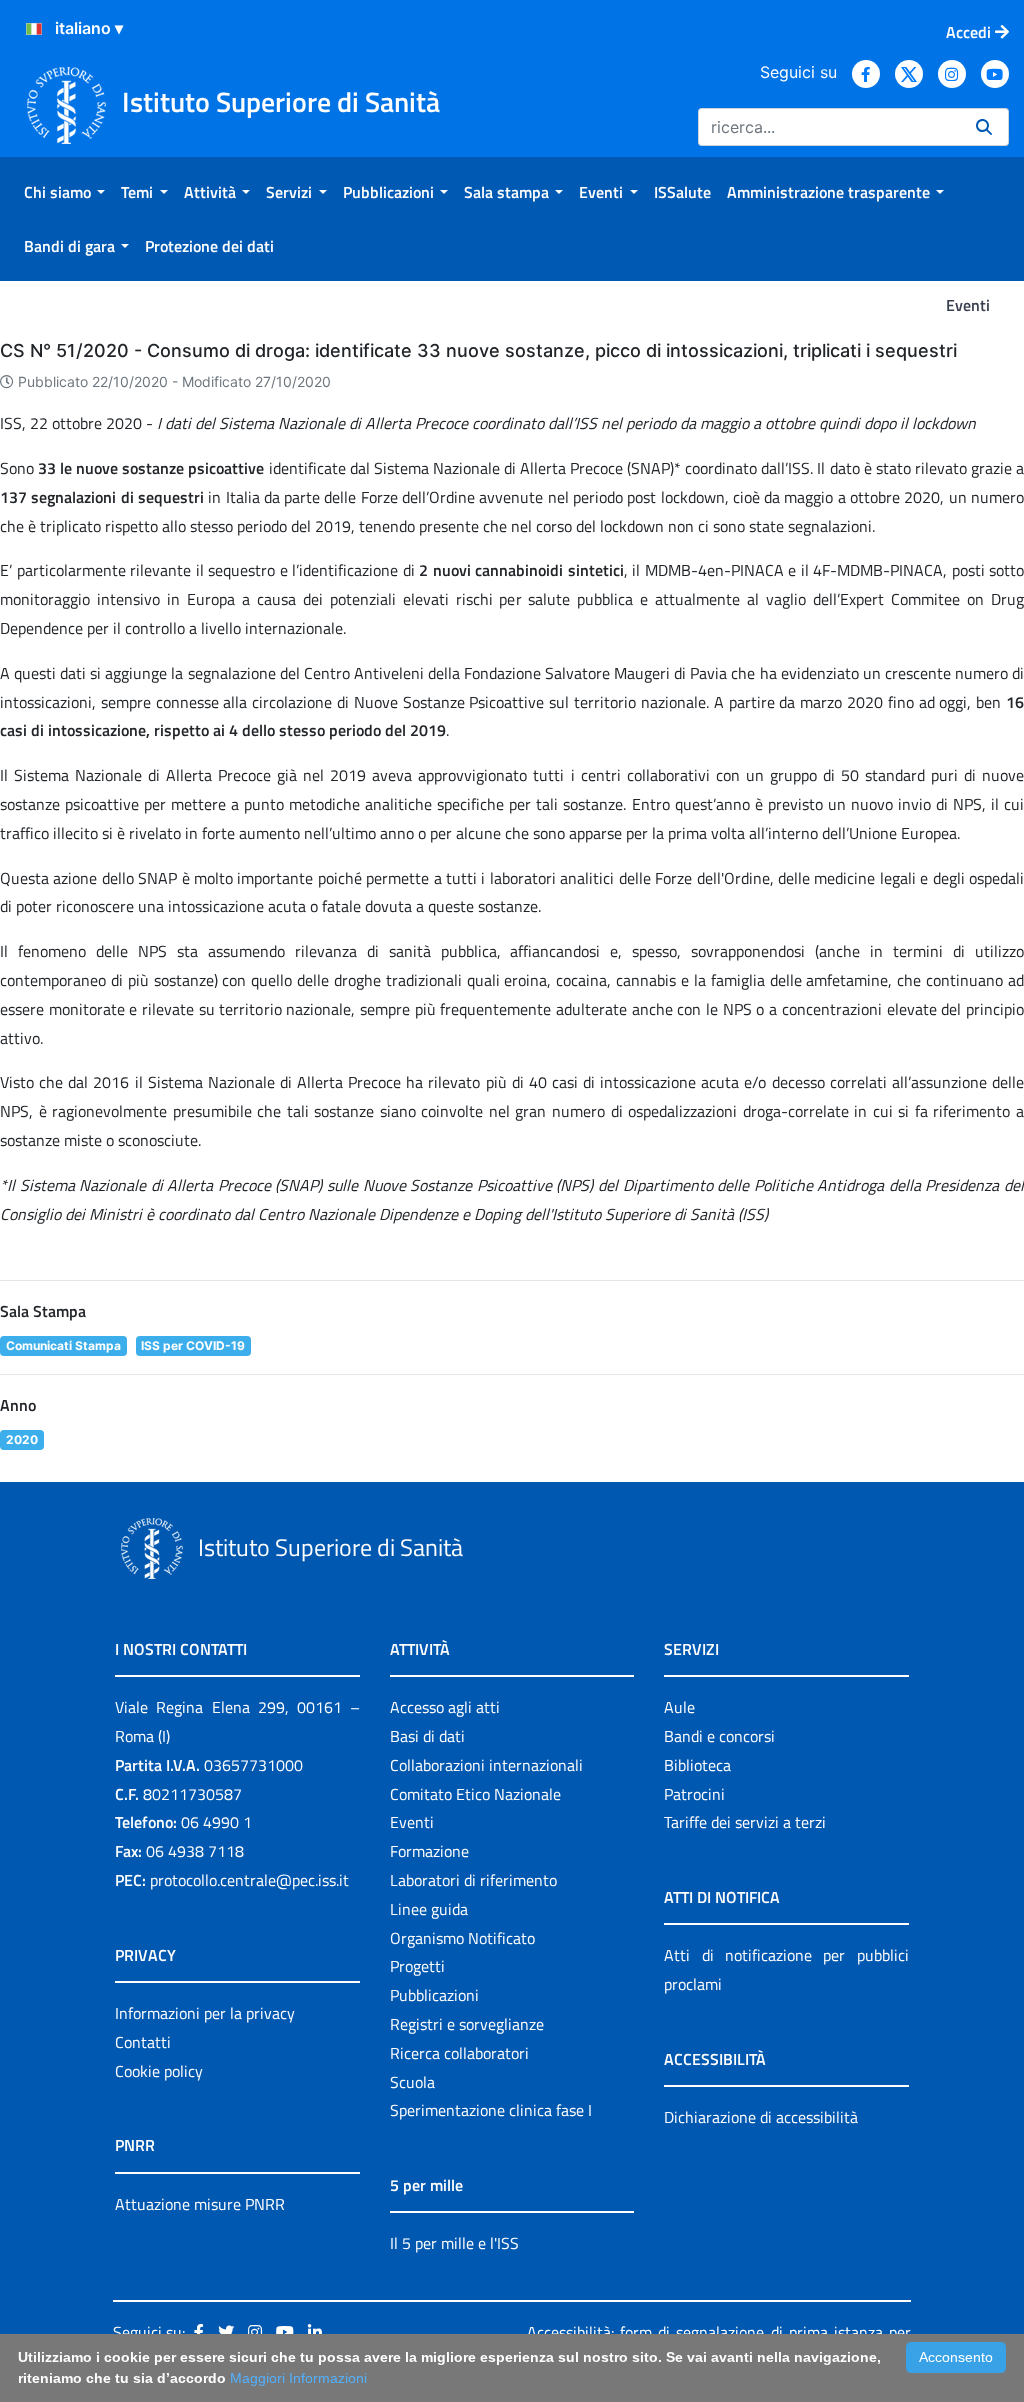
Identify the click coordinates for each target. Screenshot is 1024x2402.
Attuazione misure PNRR (200, 2204)
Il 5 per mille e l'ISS (454, 2243)
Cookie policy (159, 2071)
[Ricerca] (984, 127)
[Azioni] (34, 29)
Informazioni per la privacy (205, 2013)
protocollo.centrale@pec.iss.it (249, 1880)
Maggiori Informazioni (298, 2378)
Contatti (143, 2042)
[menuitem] (64, 192)
